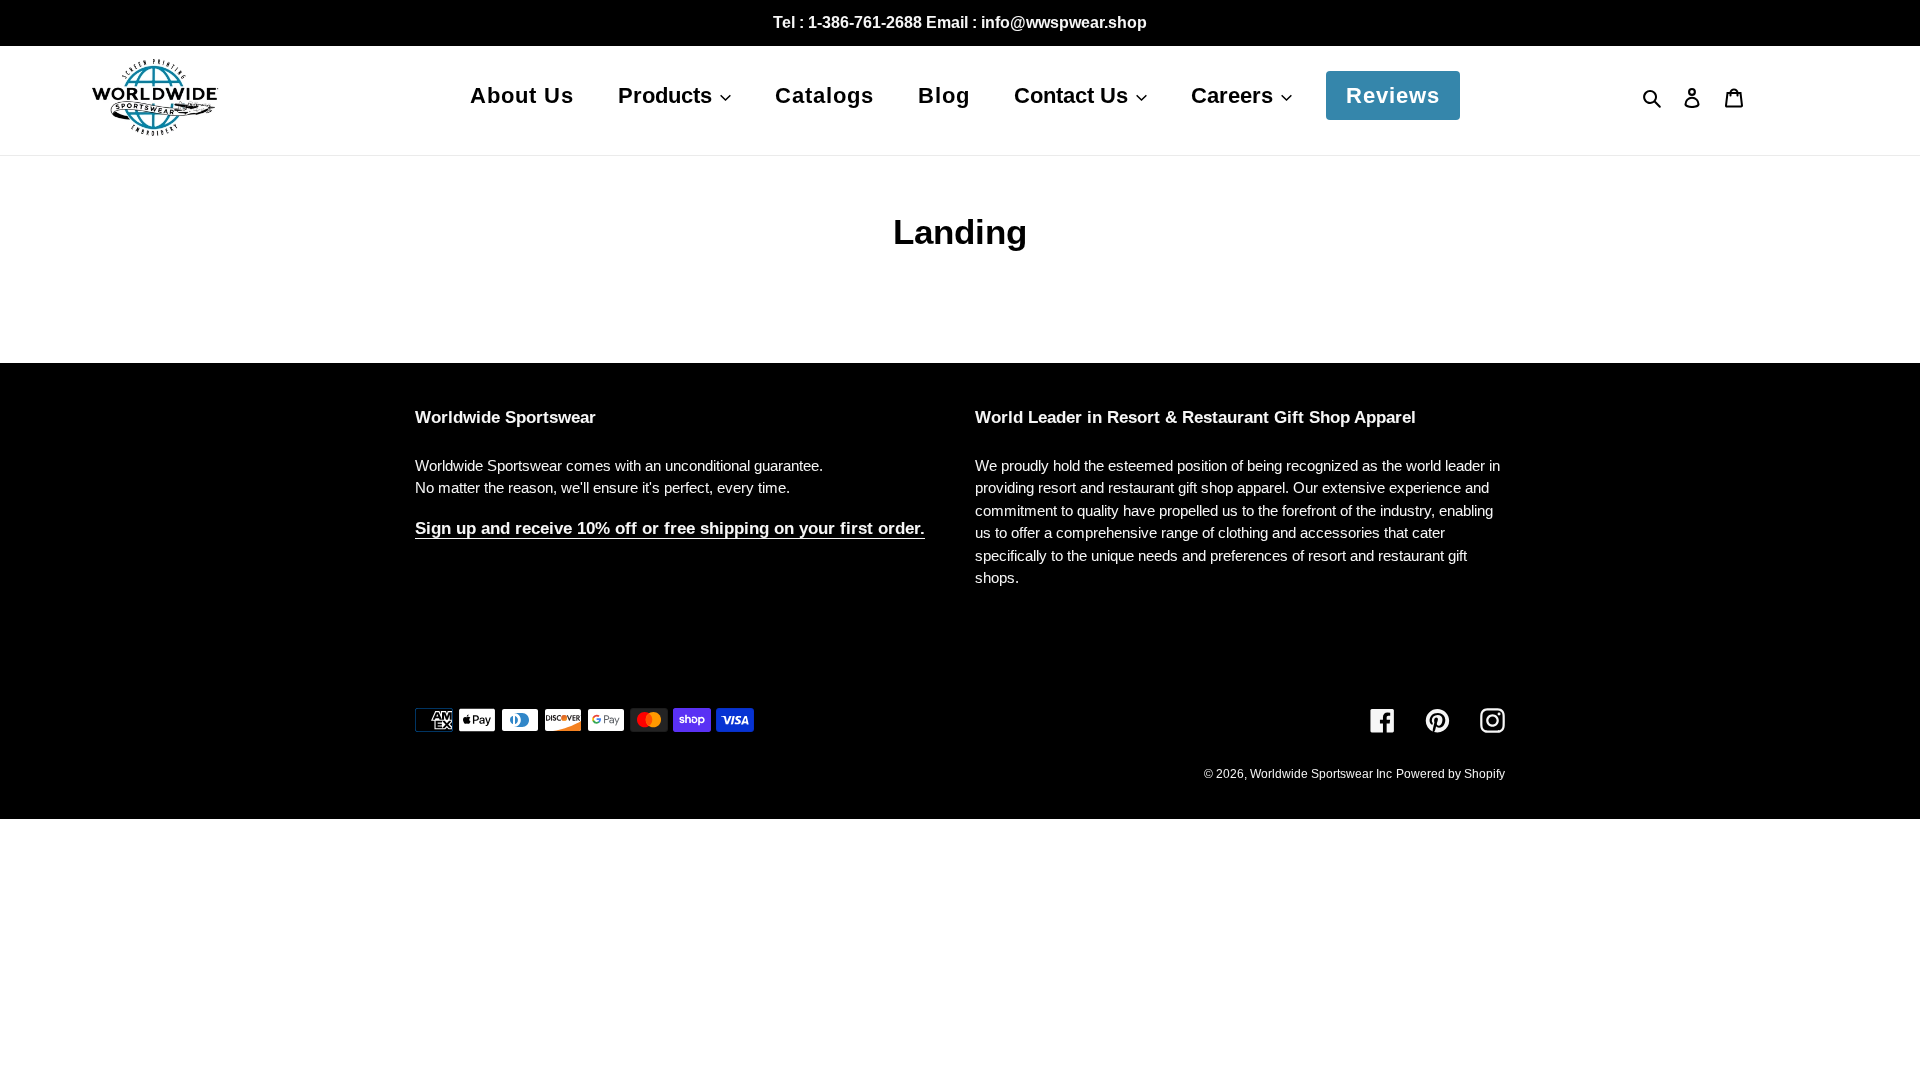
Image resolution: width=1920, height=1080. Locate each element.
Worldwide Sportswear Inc (1321, 774)
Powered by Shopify (1450, 774)
